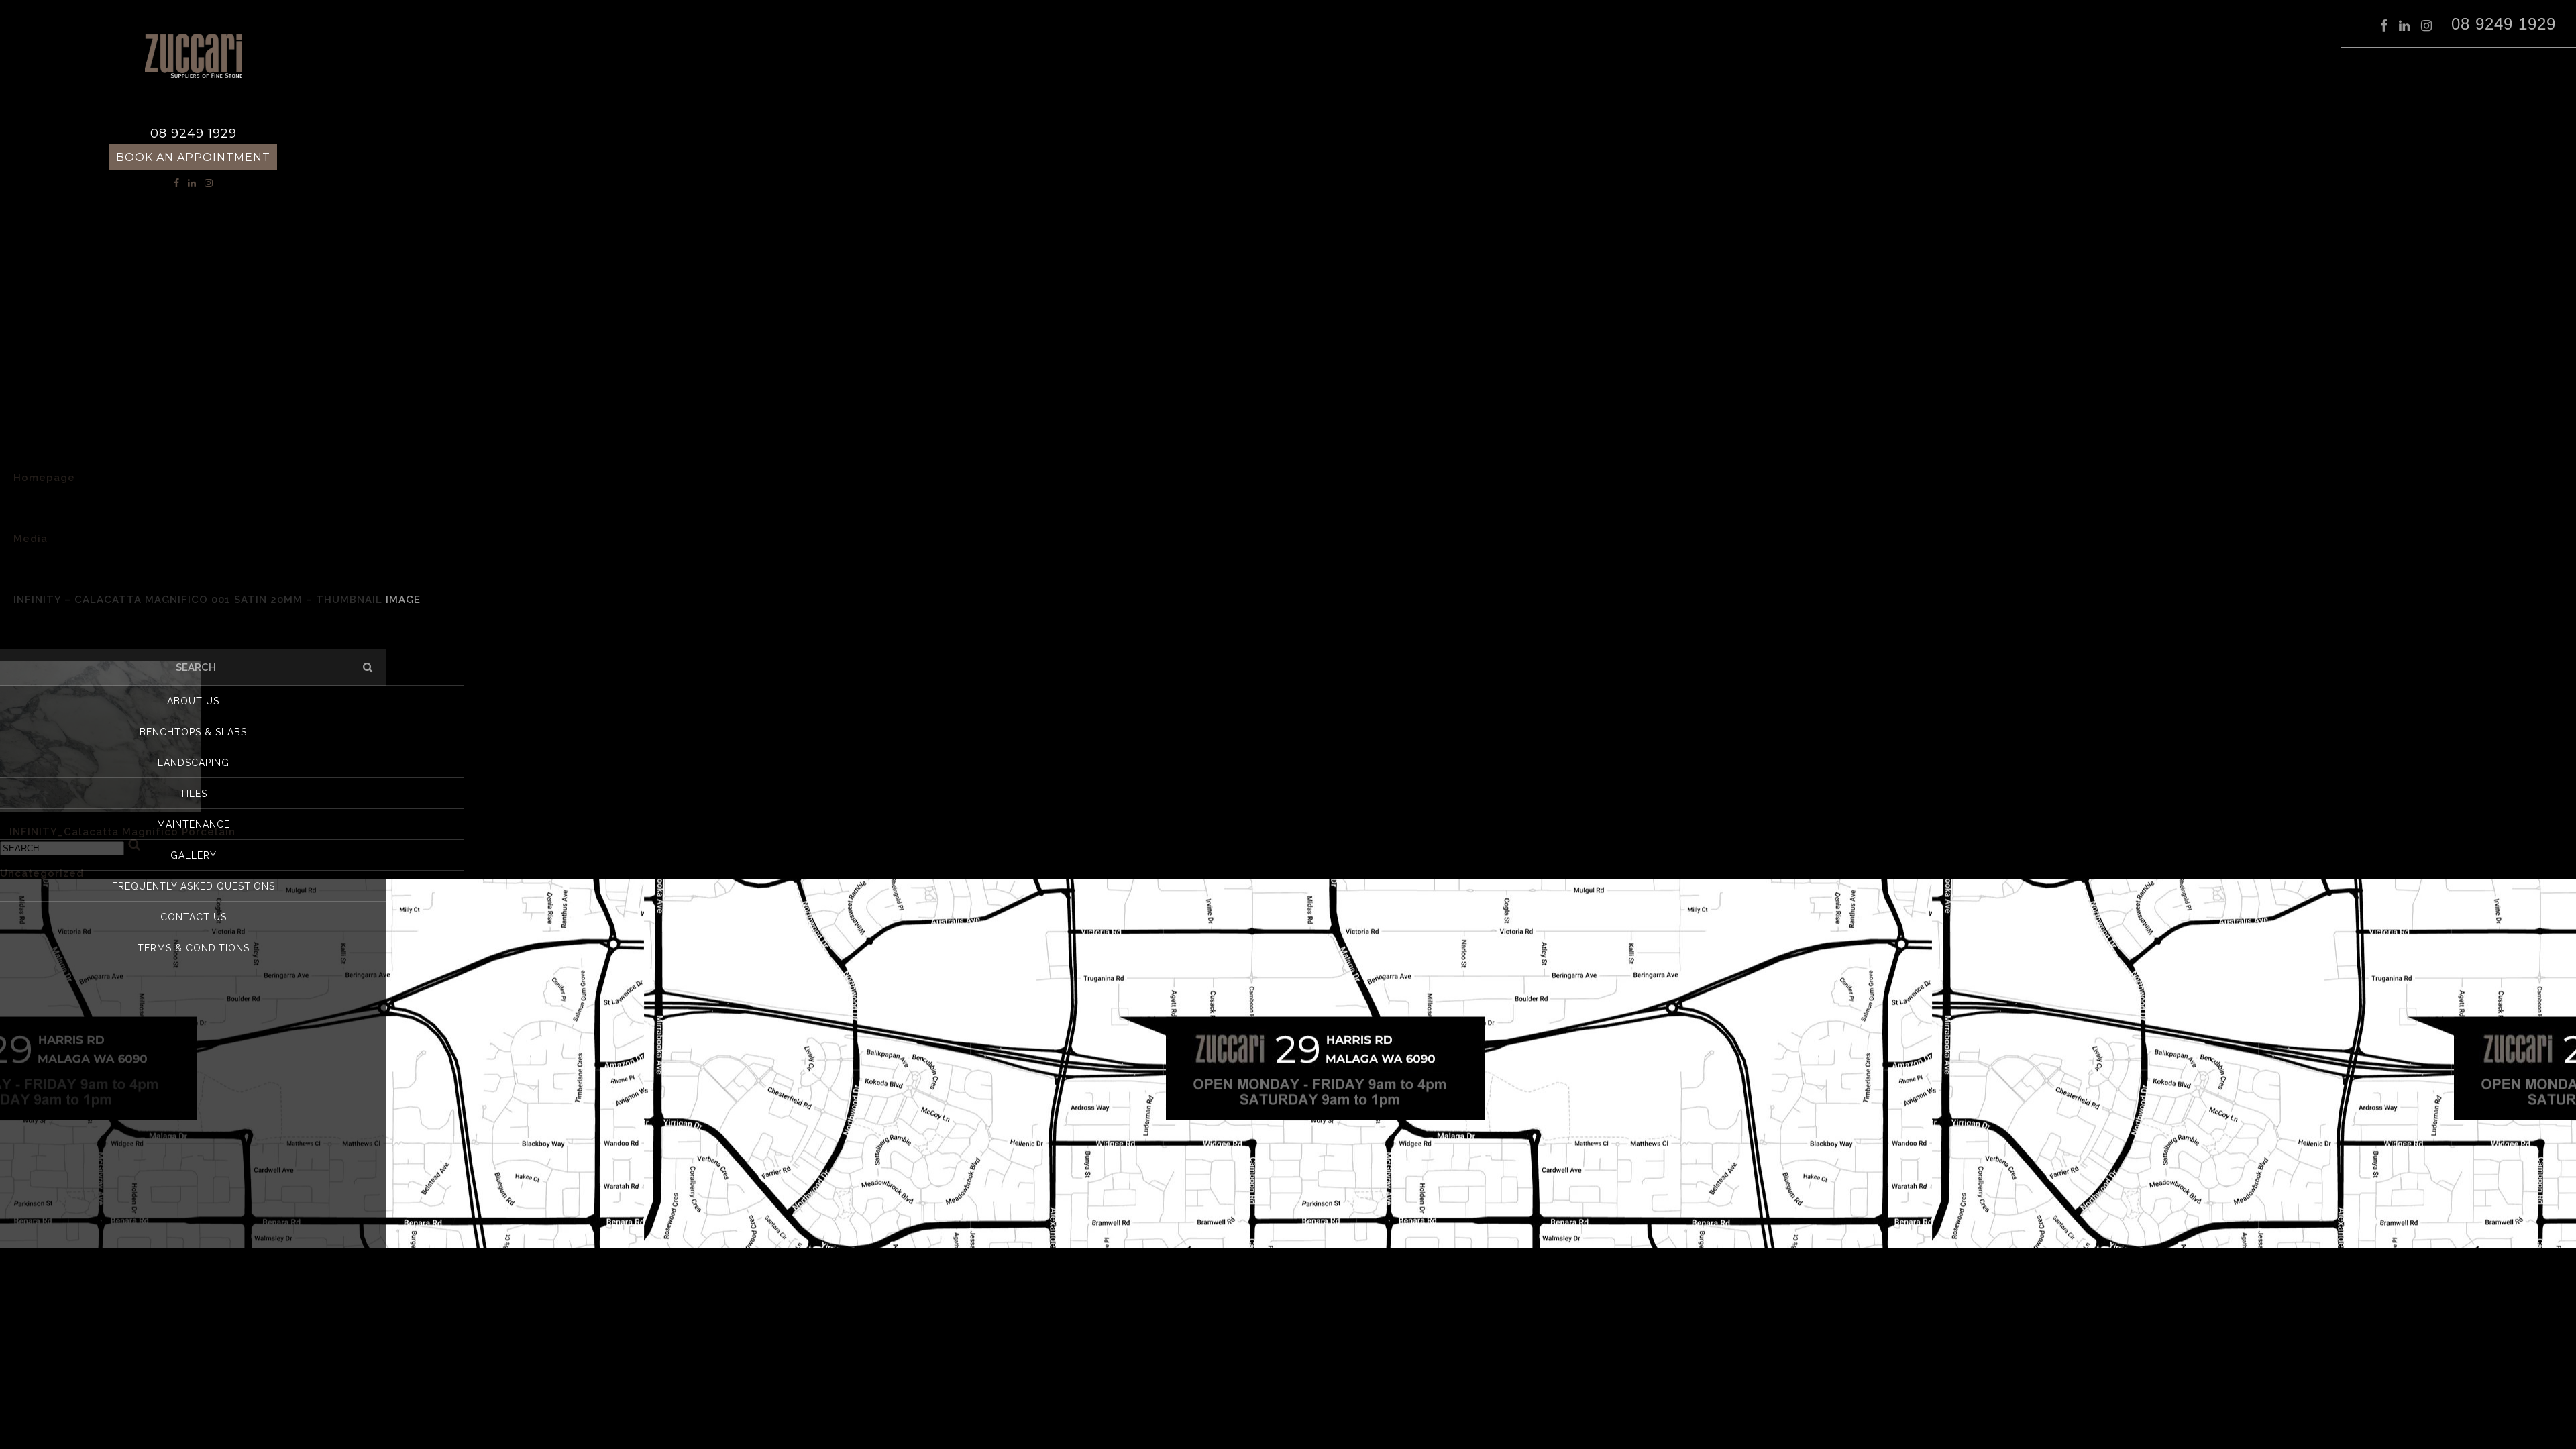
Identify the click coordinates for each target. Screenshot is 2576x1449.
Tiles (194, 794)
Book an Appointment (193, 157)
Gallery (194, 855)
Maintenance (194, 824)
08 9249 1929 (2504, 23)
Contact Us (194, 917)
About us (193, 701)
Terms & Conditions (194, 948)
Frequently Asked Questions (194, 886)
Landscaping (194, 763)
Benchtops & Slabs (193, 732)
